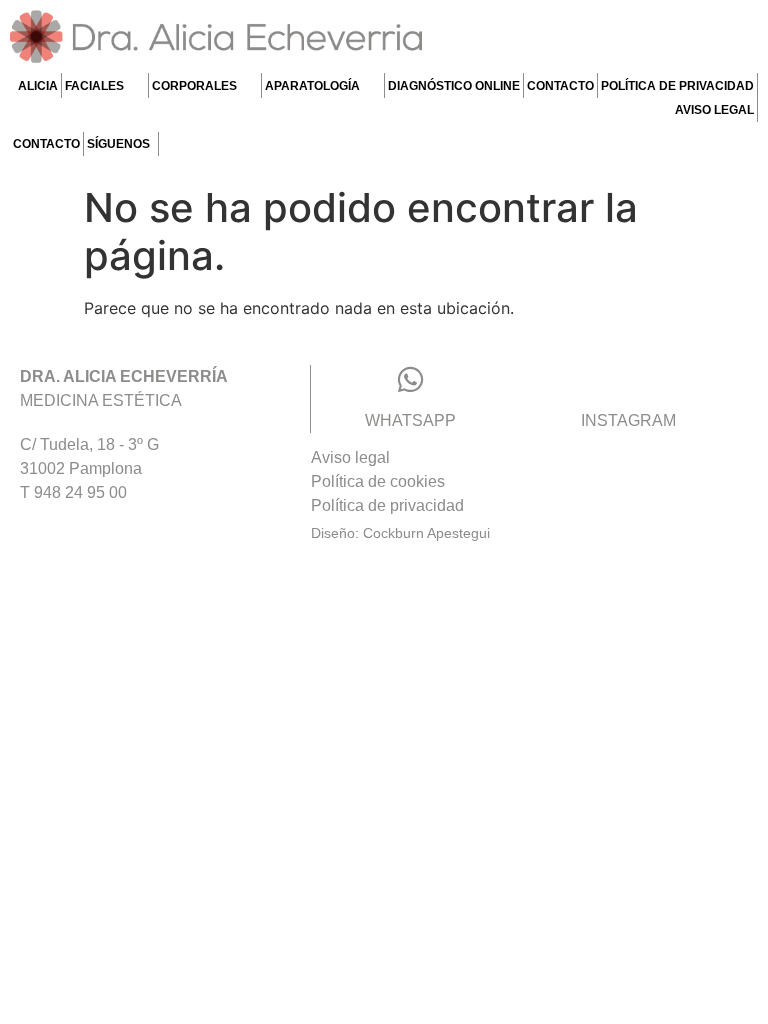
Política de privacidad (677, 86)
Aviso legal (714, 110)
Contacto (560, 86)
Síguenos (118, 144)
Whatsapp (410, 420)
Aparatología (312, 86)
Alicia (38, 86)
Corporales (194, 86)
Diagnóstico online (454, 86)
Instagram (628, 420)
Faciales (94, 86)
